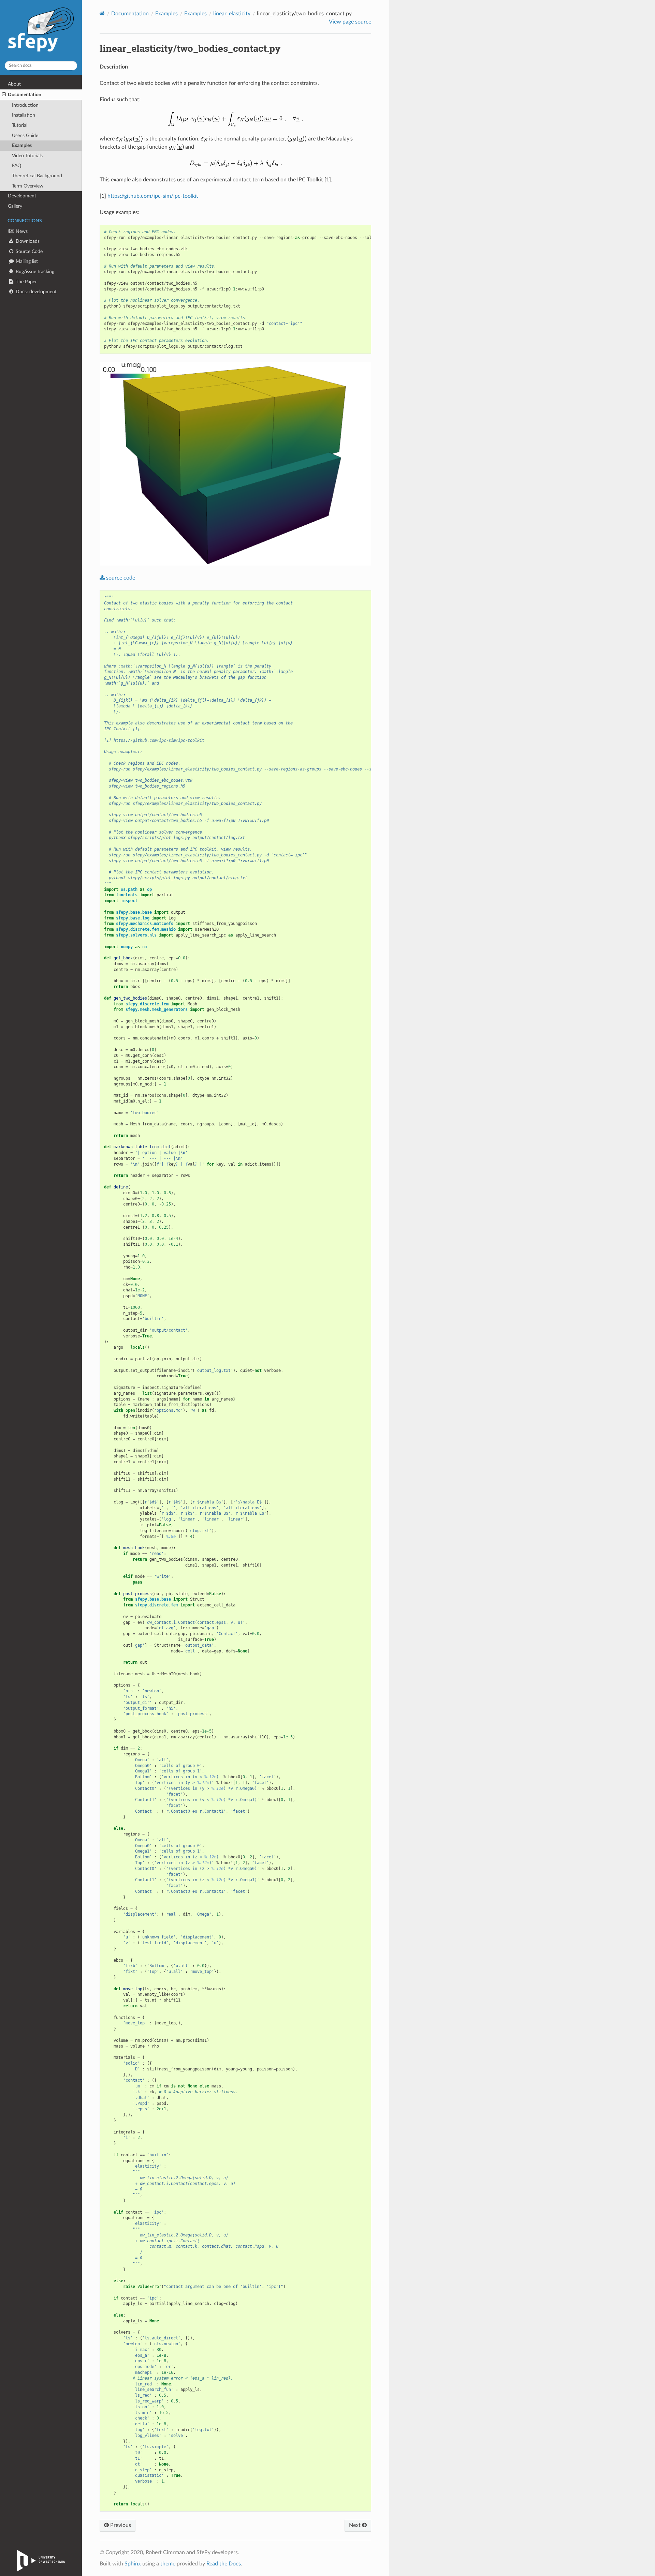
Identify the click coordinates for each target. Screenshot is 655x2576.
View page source (350, 22)
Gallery (15, 206)
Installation (24, 115)
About (14, 84)
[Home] (102, 13)
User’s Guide (25, 136)
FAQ (17, 166)
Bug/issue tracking (34, 272)
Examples (22, 145)
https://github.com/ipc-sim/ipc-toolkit (153, 196)
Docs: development (35, 292)
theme (168, 2564)
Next (355, 2525)
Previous (120, 2525)
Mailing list (26, 261)
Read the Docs (224, 2564)
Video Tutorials (27, 156)
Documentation (25, 95)
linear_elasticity (232, 14)
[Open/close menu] (4, 95)
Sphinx (133, 2564)
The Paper (26, 282)
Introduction (25, 105)
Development (22, 196)
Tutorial (20, 125)
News (21, 231)
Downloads (27, 241)
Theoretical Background (37, 176)
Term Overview (28, 186)
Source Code (28, 251)
